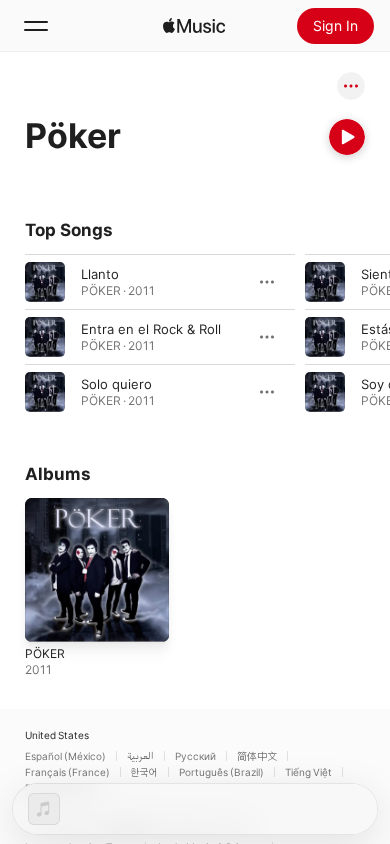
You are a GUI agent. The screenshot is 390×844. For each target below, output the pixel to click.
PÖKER (45, 653)
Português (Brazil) (221, 772)
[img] (194, 26)
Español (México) (65, 756)
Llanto (100, 274)
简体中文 (257, 756)
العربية (140, 756)
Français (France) (67, 772)
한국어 (144, 772)
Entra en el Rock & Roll (151, 329)
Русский (195, 756)
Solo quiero (116, 384)
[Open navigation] (36, 26)
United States (57, 735)
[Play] (347, 137)
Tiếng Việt (308, 772)
